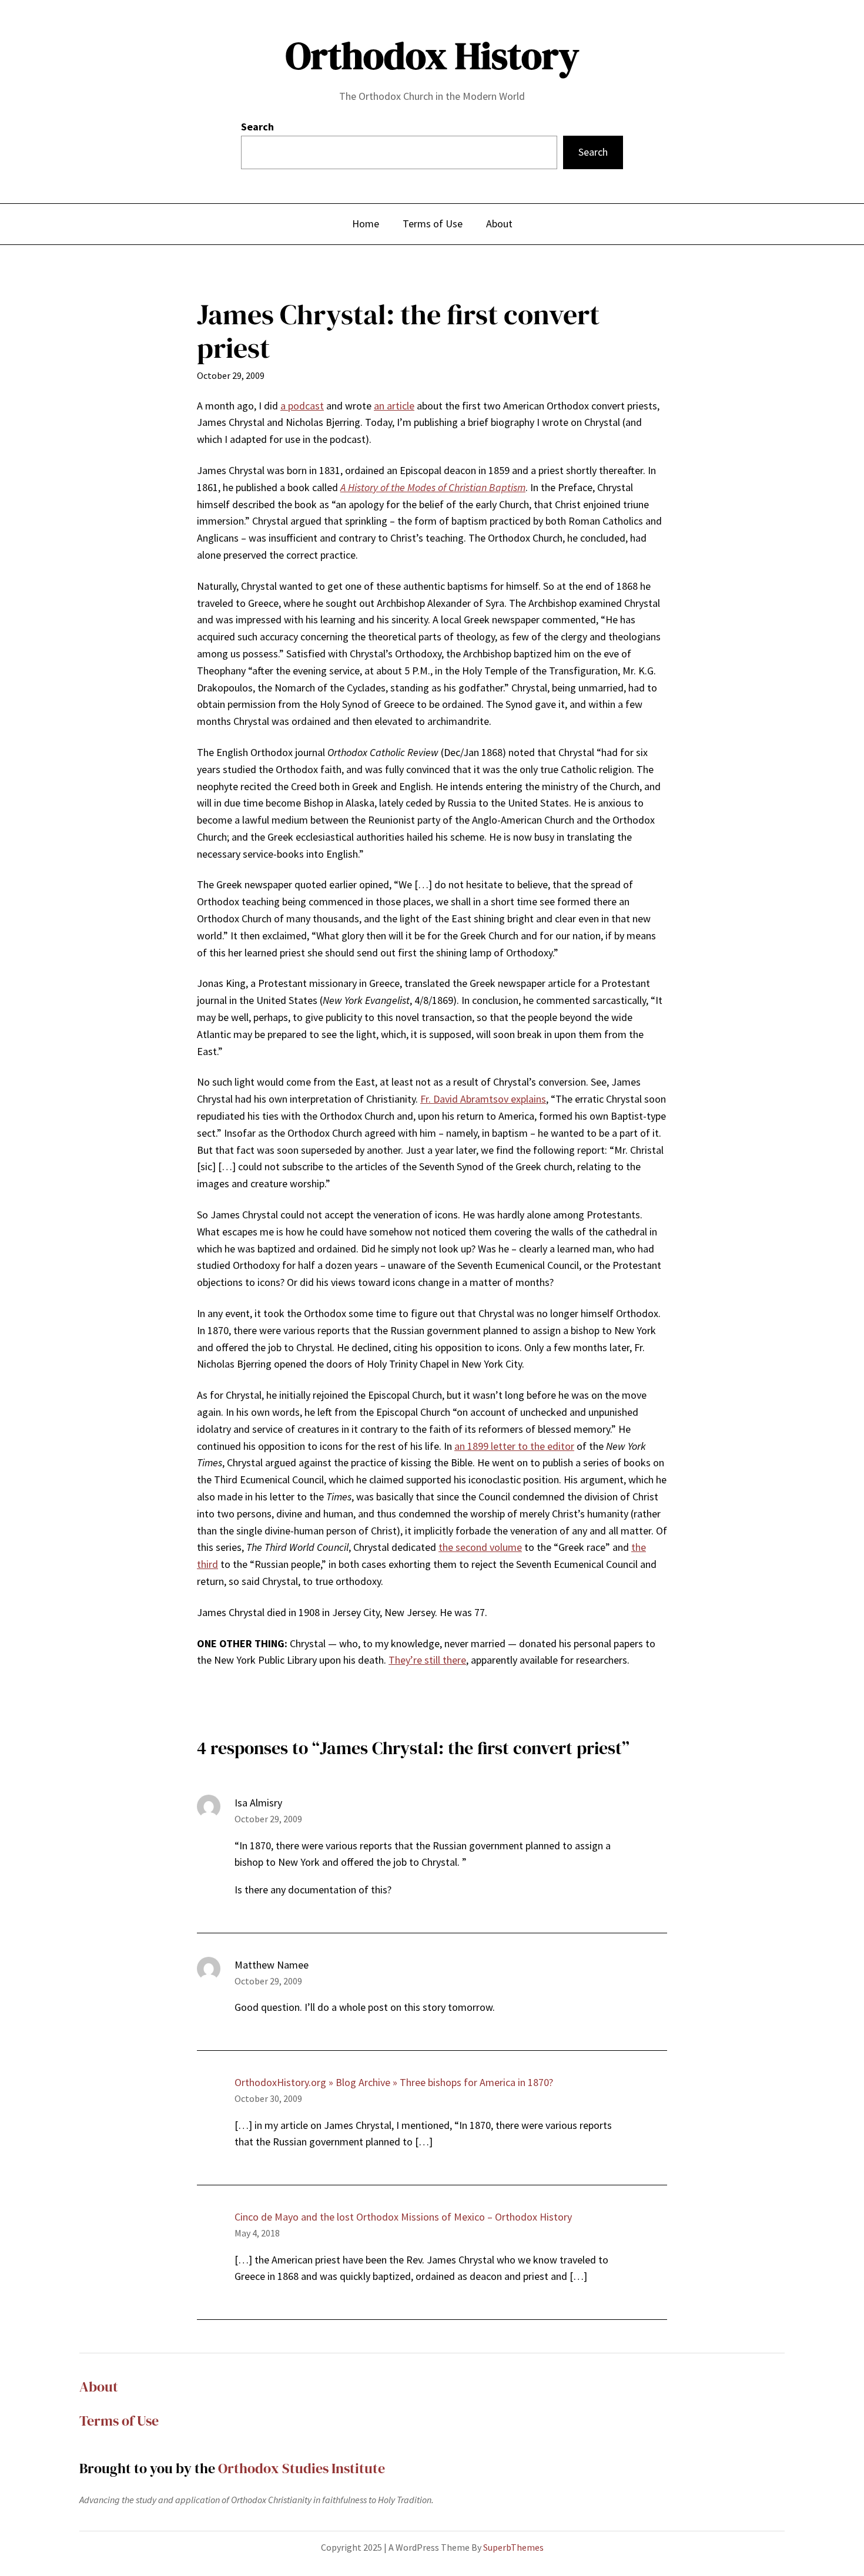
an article (394, 406)
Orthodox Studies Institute (302, 2468)
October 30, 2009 (268, 2098)
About (99, 2387)
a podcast (302, 406)
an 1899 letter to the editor (514, 1446)
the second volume (480, 1547)
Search (257, 127)
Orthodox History (432, 56)
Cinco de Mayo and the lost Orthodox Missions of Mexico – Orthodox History (403, 2217)
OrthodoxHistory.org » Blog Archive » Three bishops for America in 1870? (394, 2082)
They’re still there (427, 1660)
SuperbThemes (513, 2547)
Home (366, 224)
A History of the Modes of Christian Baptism (433, 487)
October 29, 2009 (268, 1819)
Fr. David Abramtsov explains (483, 1099)
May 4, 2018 (257, 2233)
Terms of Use (119, 2421)
